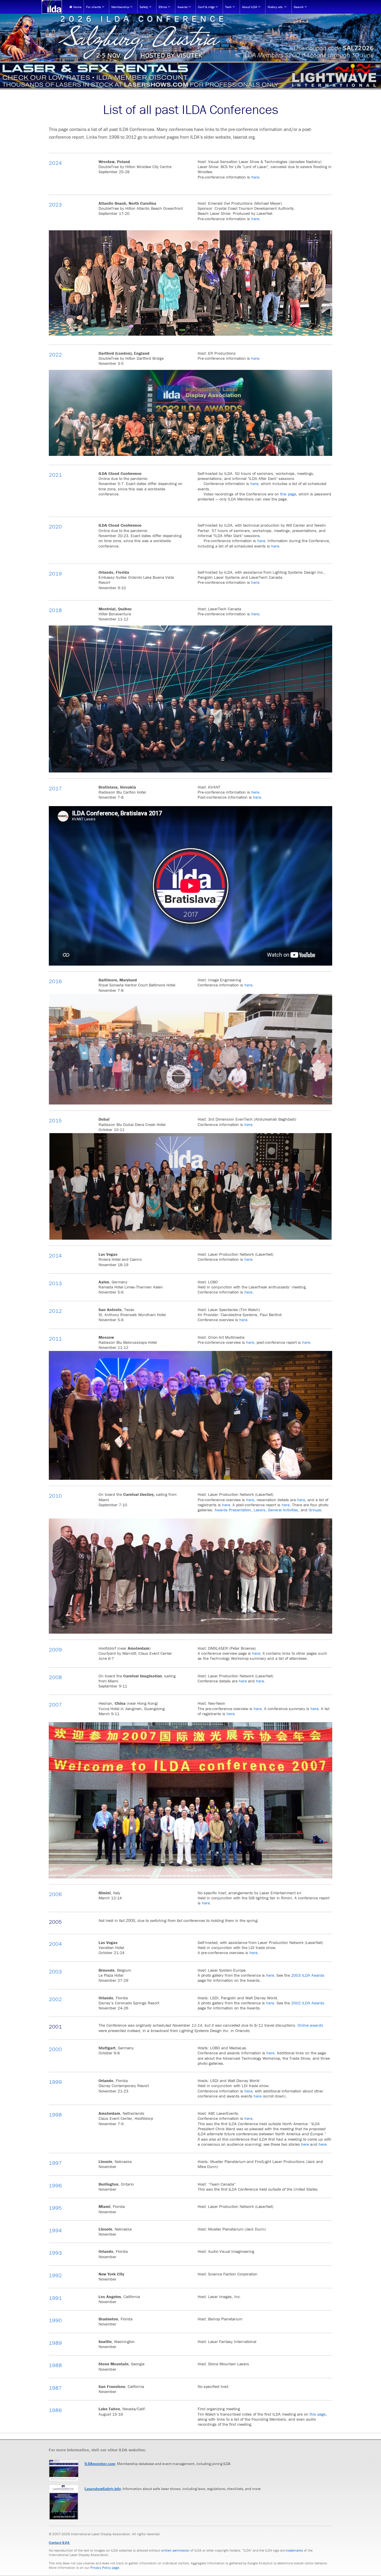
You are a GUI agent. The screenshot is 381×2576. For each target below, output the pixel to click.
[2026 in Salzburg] (190, 37)
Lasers (260, 1510)
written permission (175, 2550)
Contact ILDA (59, 2543)
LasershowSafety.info (103, 2489)
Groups (315, 1510)
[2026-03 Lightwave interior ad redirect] (190, 75)
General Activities (283, 1510)
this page (288, 494)
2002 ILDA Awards (308, 2003)
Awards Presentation (233, 1510)
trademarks (294, 2550)
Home (77, 7)
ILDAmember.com (100, 2464)
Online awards (310, 2025)
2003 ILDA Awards (308, 1975)
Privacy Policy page (105, 2568)
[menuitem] (75, 7)
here (255, 177)
